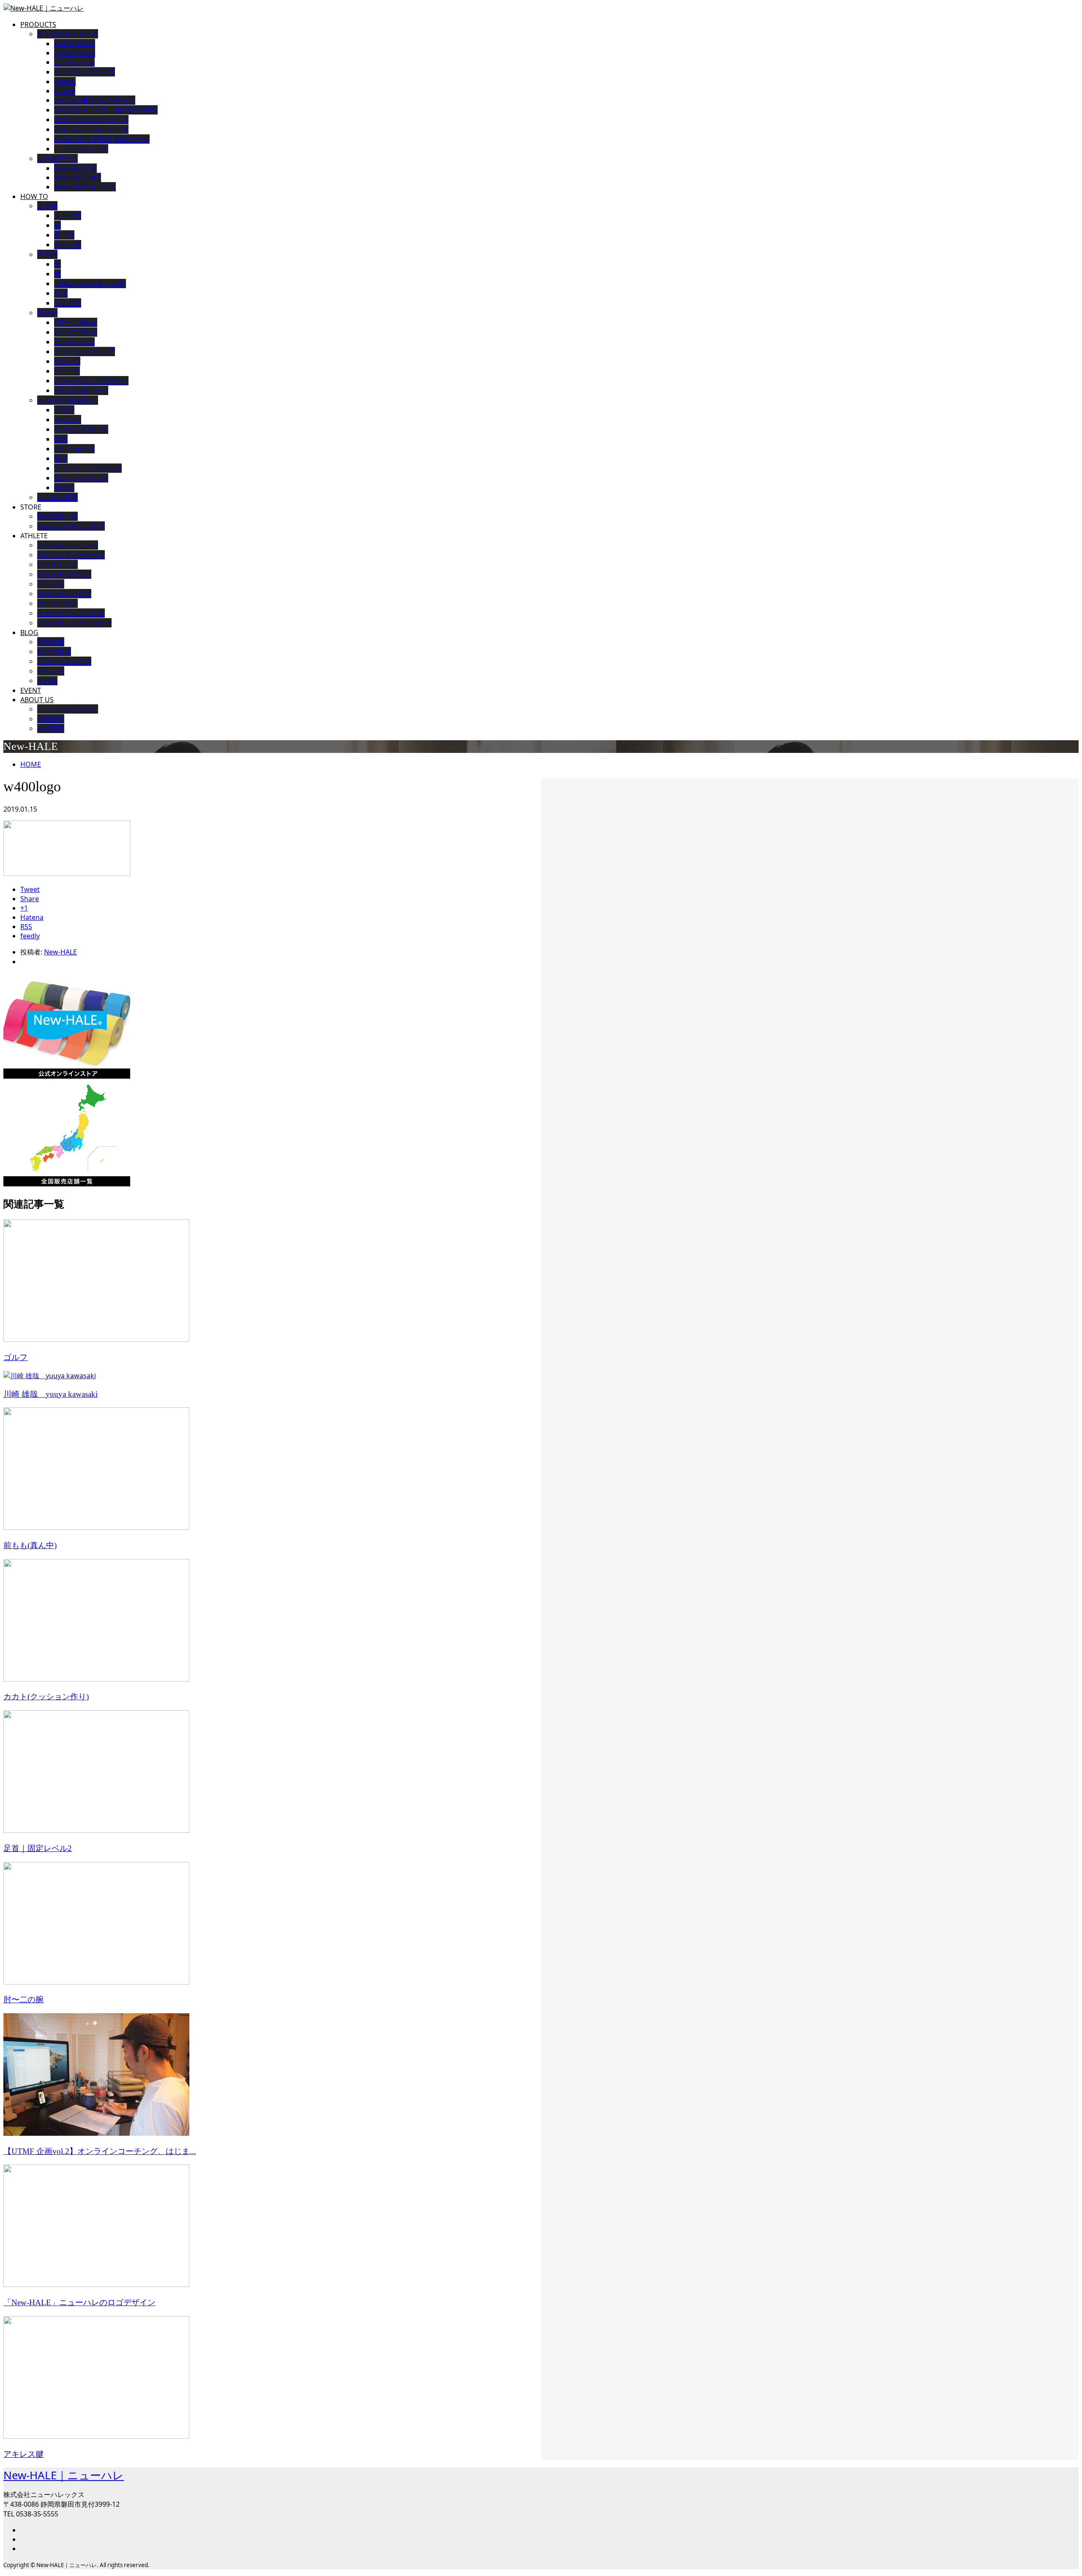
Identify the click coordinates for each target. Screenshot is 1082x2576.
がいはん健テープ (81, 390)
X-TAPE (65, 91)
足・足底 (68, 303)
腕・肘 (64, 235)
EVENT (31, 690)
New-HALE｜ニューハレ (64, 2475)
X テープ (67, 371)
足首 (61, 293)
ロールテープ (57, 158)
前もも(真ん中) (30, 1545)
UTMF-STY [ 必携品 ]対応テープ (102, 139)
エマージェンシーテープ (91, 381)
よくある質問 (57, 497)
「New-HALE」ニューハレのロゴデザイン (79, 2302)
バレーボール (74, 449)
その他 (47, 681)
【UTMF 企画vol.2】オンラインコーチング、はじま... (100, 2151)
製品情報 (51, 642)
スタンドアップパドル (71, 613)
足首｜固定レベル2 (38, 1848)
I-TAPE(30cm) (75, 44)
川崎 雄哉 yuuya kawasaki (51, 1394)
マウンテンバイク (64, 594)
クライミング (57, 564)
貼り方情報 (54, 651)
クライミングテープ (85, 72)
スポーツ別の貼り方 (68, 400)
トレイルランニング (68, 545)
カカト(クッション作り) (46, 1697)
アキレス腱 (23, 2454)
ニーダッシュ (74, 62)
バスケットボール (81, 429)
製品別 (47, 313)
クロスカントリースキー (74, 623)
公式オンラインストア (71, 526)
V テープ (67, 361)
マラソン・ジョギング (88, 468)
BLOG (29, 632)
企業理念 (51, 719)
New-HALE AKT (78, 177)
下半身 (47, 254)
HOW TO (34, 196)
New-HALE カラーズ (85, 187)
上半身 (47, 206)
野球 (61, 439)
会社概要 (51, 728)
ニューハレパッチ (81, 149)
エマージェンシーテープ (91, 120)
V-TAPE (65, 82)
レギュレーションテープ (91, 129)
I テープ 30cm (76, 322)
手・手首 (68, 215)
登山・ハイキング (81, 478)
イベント (51, 671)
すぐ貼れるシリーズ (68, 34)
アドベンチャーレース (71, 555)
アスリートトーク (64, 661)
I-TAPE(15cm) (75, 53)
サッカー (68, 420)
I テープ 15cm (76, 332)
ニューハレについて (68, 709)
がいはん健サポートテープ (95, 100)
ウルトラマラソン (64, 574)
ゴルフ (64, 410)
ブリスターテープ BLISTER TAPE (106, 110)
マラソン (51, 584)
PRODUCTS (38, 25)
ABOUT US (37, 700)
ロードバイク (57, 603)
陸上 (61, 458)
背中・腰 (68, 245)
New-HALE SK (75, 168)
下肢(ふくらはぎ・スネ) (90, 283)
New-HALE (60, 952)
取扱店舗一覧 (57, 516)
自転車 (64, 488)
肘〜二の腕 (23, 1999)
